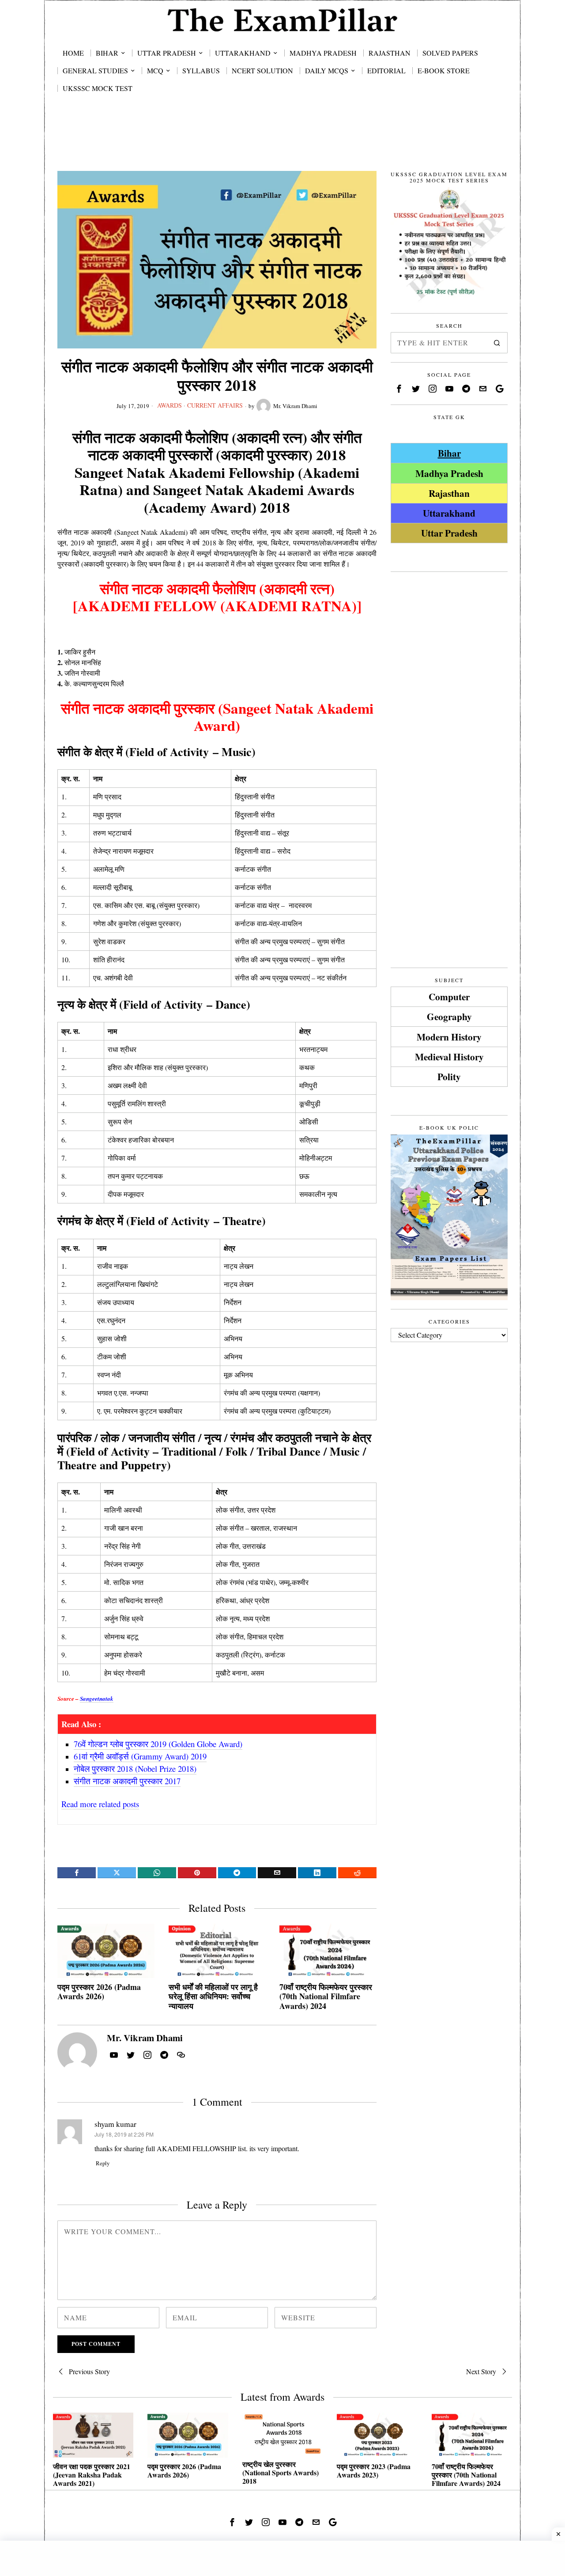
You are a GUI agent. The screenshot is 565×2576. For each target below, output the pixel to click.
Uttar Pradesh (449, 533)
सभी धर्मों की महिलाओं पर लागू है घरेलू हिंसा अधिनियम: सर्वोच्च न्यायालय (213, 1997)
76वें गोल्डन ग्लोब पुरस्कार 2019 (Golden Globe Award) (158, 1744)
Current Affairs (215, 405)
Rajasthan (449, 493)
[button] (497, 343)
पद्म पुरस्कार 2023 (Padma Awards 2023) (374, 2470)
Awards (169, 405)
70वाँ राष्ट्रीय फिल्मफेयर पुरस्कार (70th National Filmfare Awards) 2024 (326, 1997)
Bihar (449, 453)
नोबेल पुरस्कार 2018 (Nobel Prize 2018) (135, 1768)
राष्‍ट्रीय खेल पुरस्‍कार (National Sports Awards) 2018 (281, 2473)
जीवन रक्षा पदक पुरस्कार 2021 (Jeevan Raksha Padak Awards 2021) (92, 2475)
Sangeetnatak (97, 1698)
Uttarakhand (449, 513)
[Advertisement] (282, 142)
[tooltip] (77, 1873)
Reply (103, 2163)
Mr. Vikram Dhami (295, 406)
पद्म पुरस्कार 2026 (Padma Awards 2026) (99, 1992)
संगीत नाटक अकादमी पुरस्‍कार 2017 (127, 1781)
